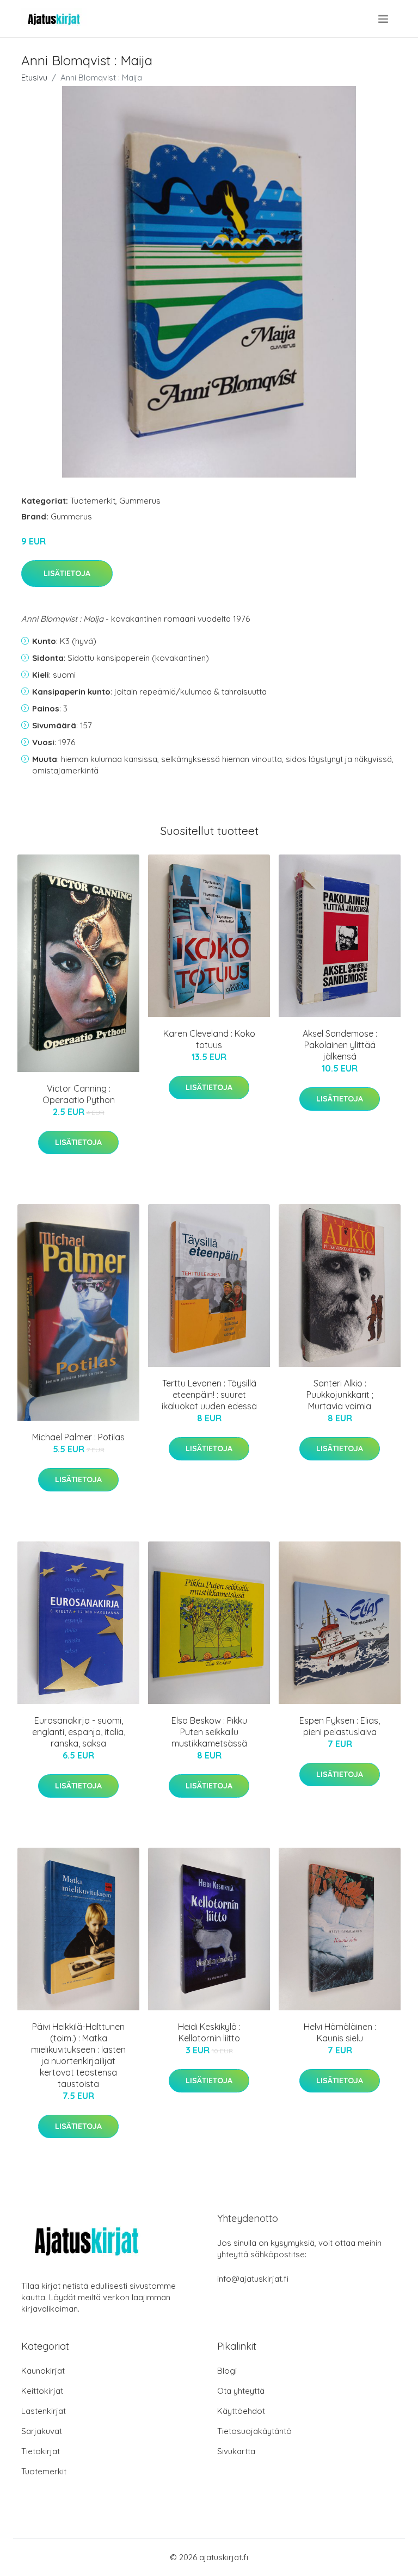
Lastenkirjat (44, 2411)
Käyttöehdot (241, 2411)
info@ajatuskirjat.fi (253, 2279)
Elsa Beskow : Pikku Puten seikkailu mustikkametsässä (209, 1732)
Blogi (227, 2371)
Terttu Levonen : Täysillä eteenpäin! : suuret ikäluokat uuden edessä (209, 1395)
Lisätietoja (67, 573)
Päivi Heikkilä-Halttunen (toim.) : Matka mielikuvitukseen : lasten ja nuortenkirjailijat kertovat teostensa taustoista (78, 2055)
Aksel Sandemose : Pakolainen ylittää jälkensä (340, 1045)
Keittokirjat (42, 2391)
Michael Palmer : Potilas (78, 1437)
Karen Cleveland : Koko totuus (209, 1039)
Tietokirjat (41, 2451)
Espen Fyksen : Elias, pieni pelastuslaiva (340, 1726)
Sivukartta (236, 2451)
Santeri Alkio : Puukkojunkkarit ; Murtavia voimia (340, 1395)
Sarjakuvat (42, 2431)
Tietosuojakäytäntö (254, 2431)
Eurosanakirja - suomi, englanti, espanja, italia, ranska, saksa (79, 1732)
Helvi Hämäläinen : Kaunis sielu (340, 2032)
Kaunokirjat (43, 2371)
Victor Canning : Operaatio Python (79, 1094)
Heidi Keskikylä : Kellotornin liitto (209, 2032)
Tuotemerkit (93, 501)
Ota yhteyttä (241, 2391)
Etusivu (34, 78)
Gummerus (140, 501)
